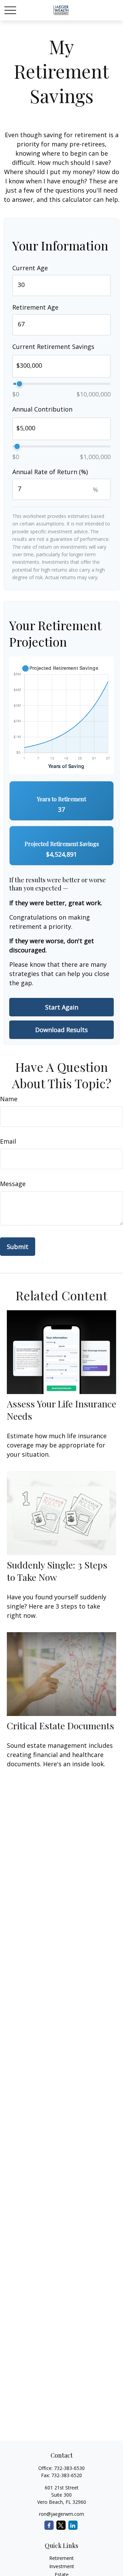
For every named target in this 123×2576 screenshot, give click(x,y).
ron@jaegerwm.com (61, 2514)
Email (8, 1141)
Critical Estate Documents (60, 1726)
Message (13, 1184)
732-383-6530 (69, 2468)
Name (9, 1099)
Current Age (30, 268)
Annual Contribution (42, 409)
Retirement (61, 2558)
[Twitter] (61, 2525)
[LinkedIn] (73, 2525)
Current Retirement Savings (53, 347)
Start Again (62, 1007)
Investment (62, 2566)
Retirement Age (35, 307)
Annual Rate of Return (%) (50, 472)
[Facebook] (49, 2525)
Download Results (61, 1030)
